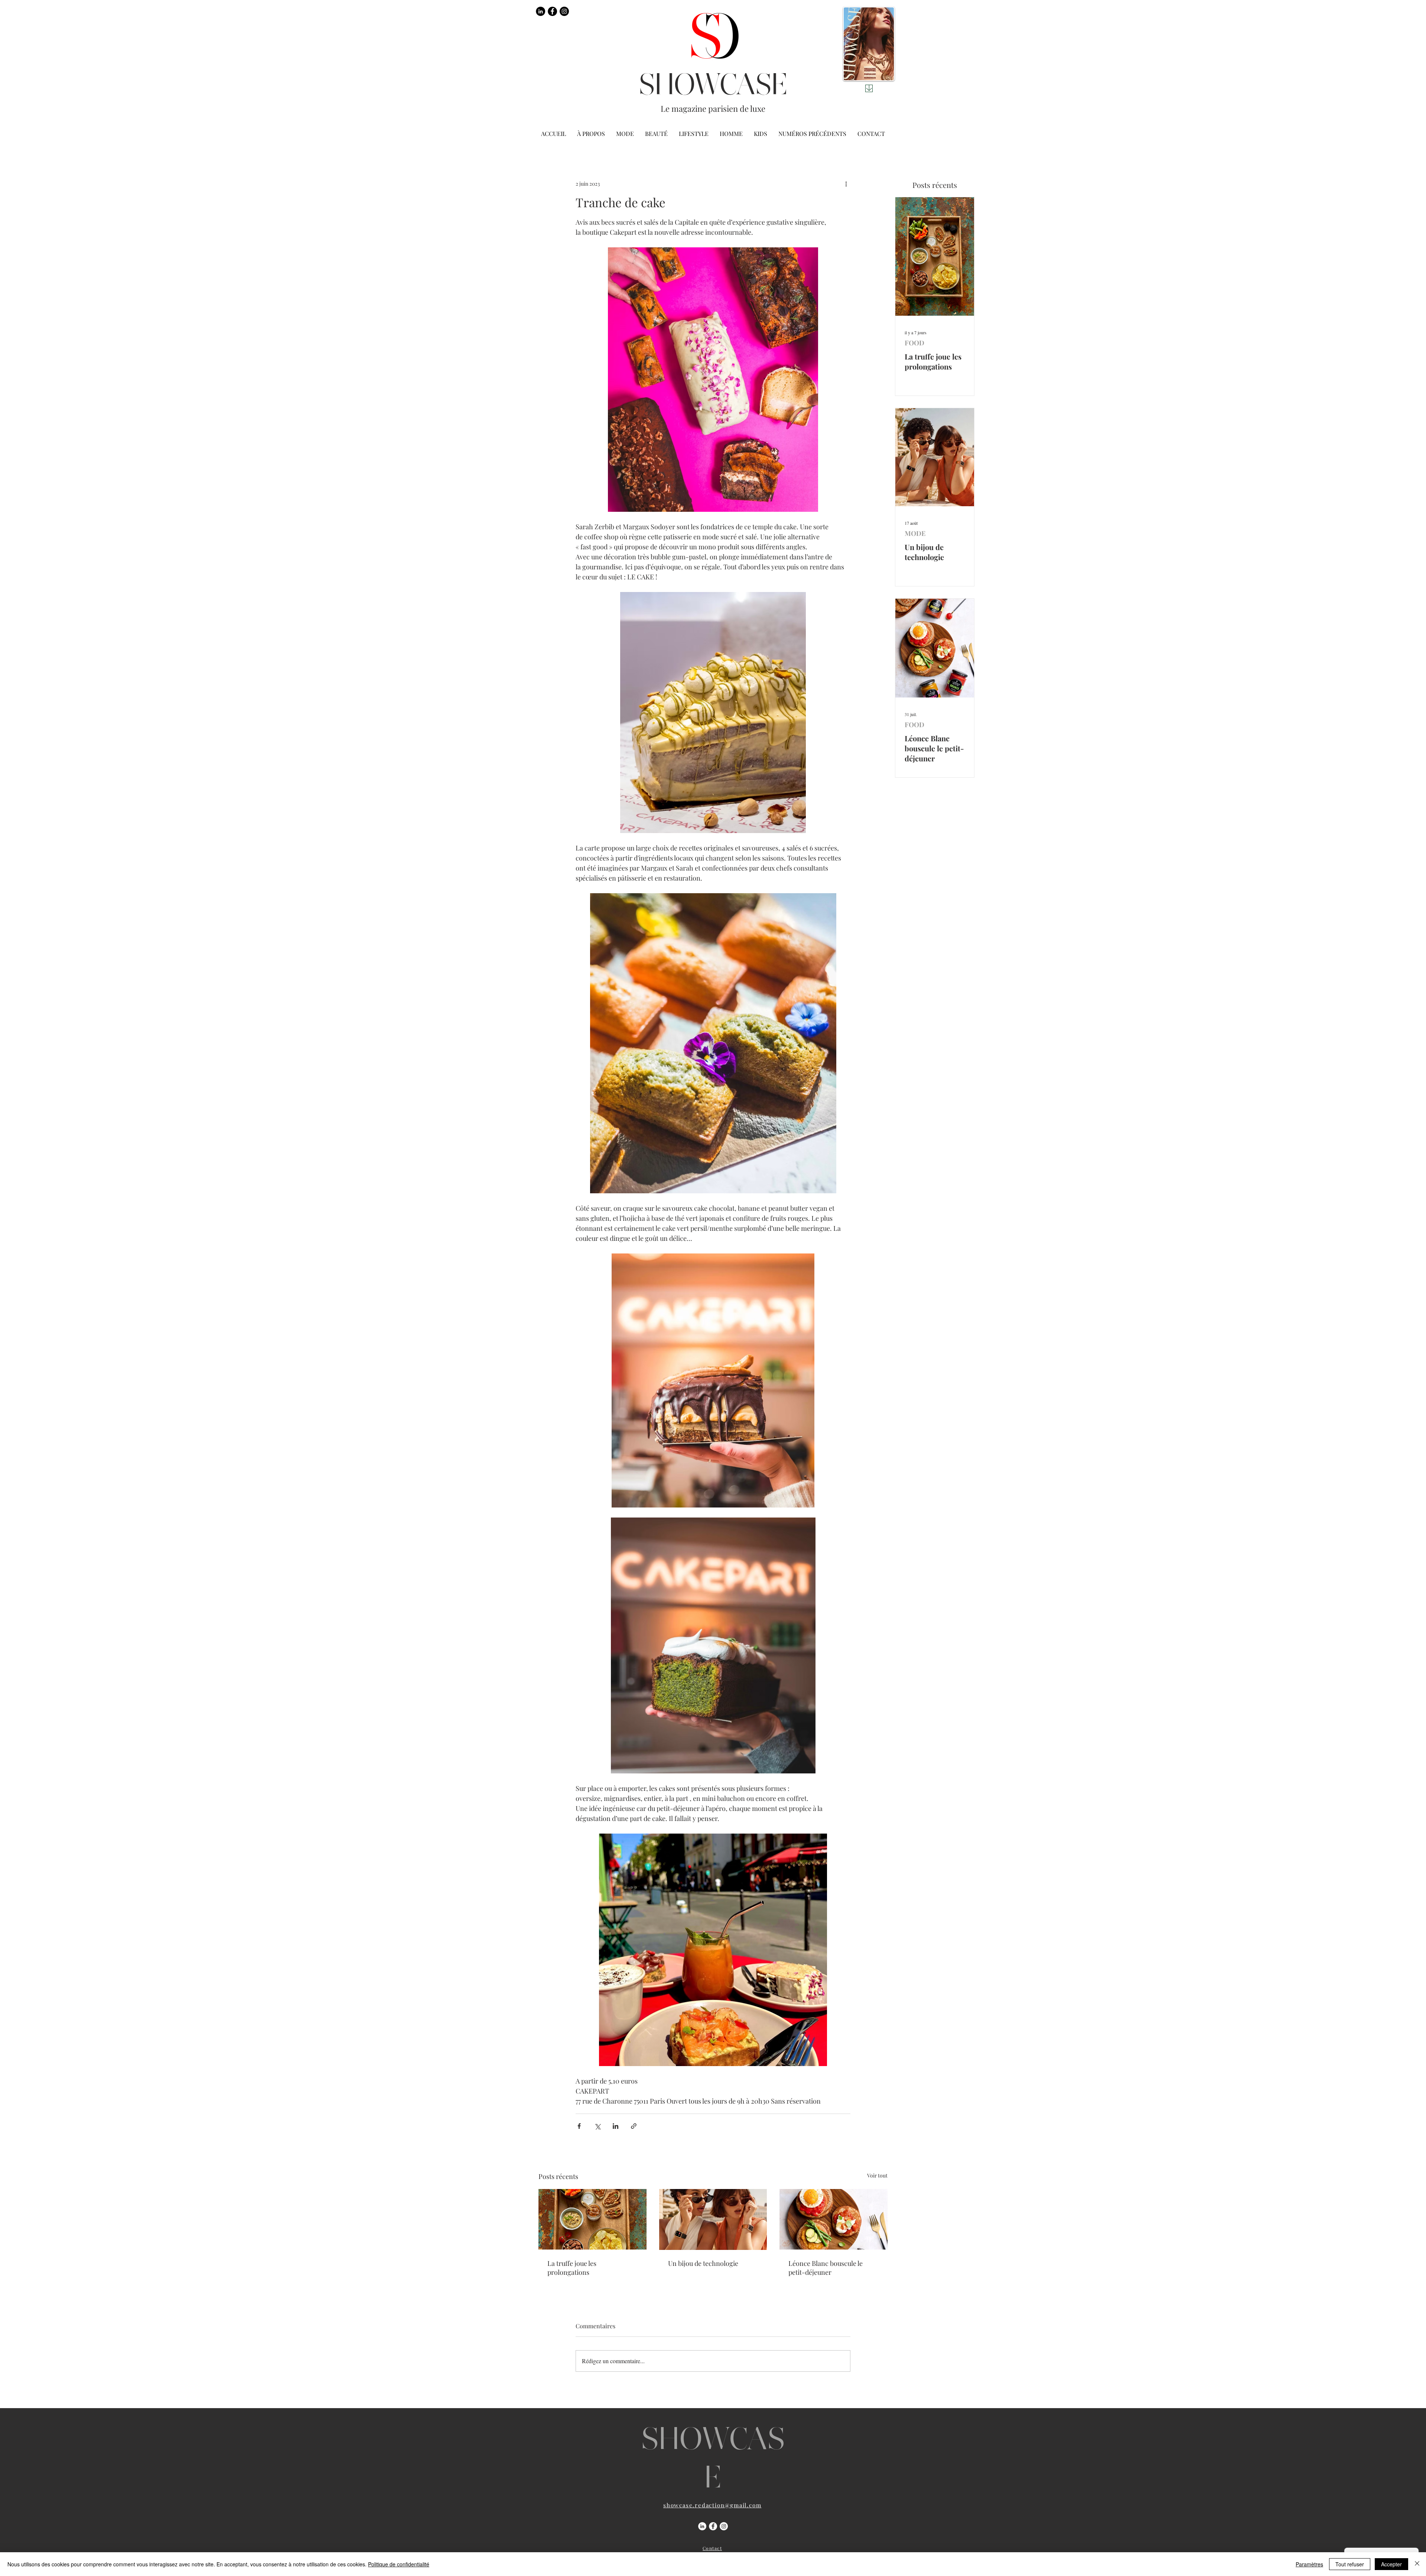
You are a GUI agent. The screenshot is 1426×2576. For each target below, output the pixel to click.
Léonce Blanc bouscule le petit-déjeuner (826, 2268)
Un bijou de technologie (703, 2263)
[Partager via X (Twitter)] (597, 2126)
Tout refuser (1350, 2564)
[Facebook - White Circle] (713, 2526)
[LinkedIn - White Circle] (702, 2526)
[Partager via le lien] (634, 2126)
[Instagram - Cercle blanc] (724, 2526)
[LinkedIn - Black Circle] (541, 11)
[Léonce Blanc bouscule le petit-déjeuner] (834, 2219)
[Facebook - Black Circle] (552, 11)
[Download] (869, 88)
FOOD (914, 343)
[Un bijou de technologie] (713, 2219)
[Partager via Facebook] (579, 2126)
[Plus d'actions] (846, 183)
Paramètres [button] (1309, 2564)
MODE (915, 533)
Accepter (1391, 2564)
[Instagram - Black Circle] (564, 11)
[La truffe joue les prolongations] (592, 2219)
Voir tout (877, 2175)
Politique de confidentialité (399, 2564)
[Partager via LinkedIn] (616, 2126)
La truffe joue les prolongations (572, 2268)
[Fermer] (1417, 2564)
